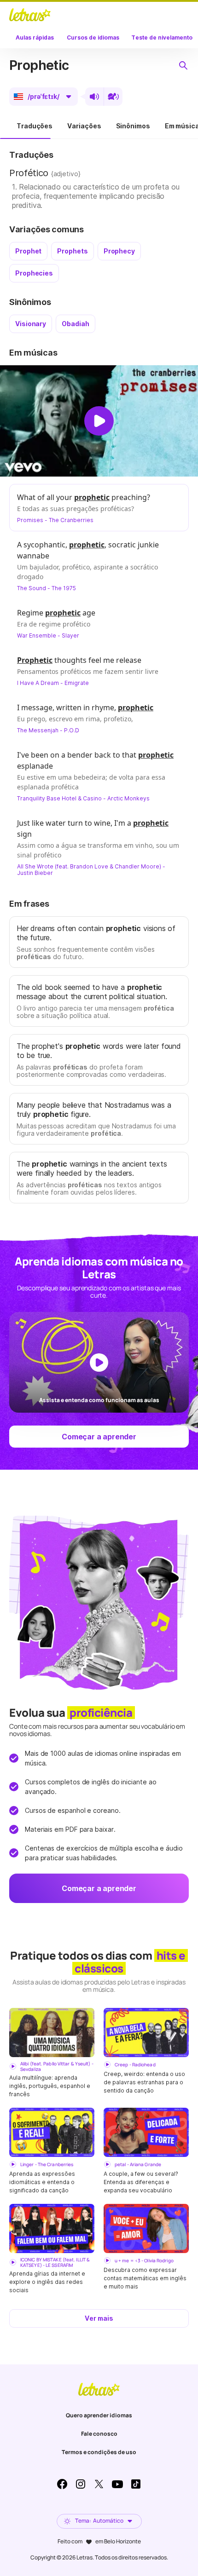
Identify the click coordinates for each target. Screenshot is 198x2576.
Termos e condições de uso (99, 2452)
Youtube (117, 2484)
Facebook (62, 2484)
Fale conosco (99, 2434)
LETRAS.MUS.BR (30, 15)
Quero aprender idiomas (99, 2415)
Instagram (81, 2484)
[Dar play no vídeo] (99, 421)
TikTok (136, 2484)
